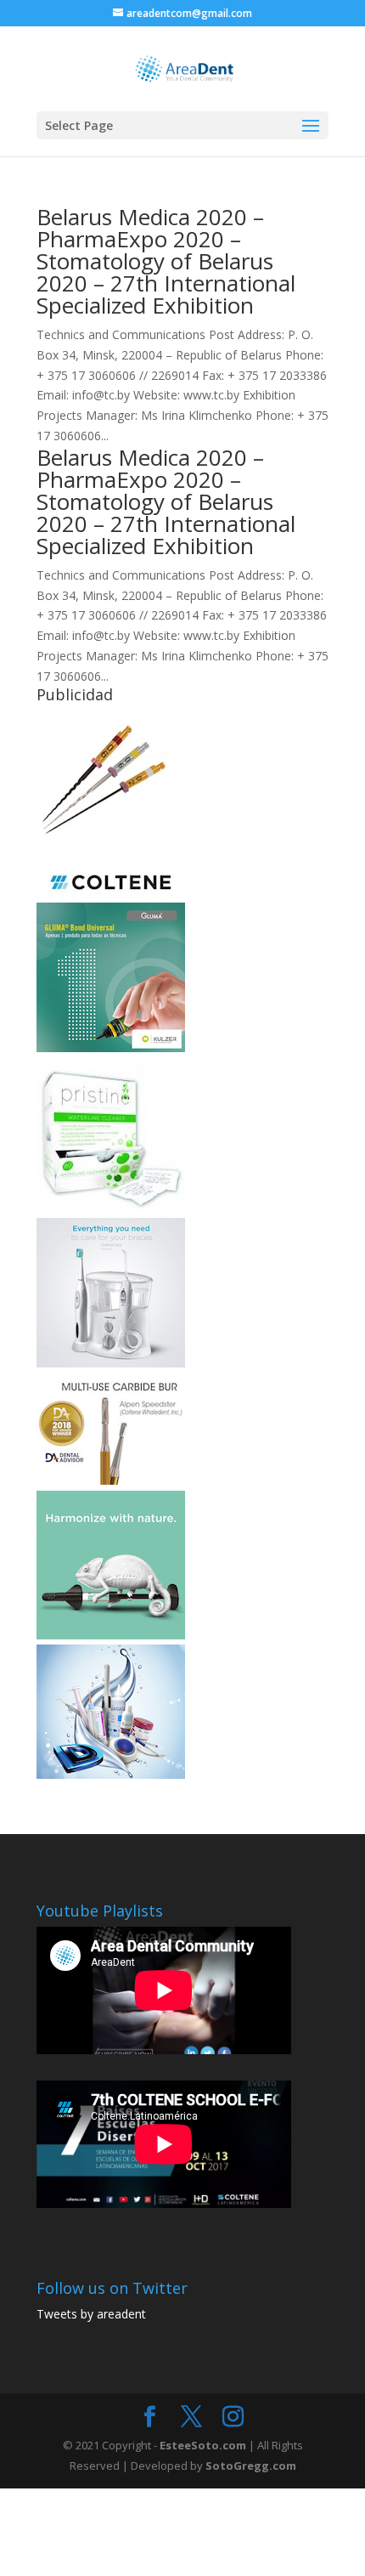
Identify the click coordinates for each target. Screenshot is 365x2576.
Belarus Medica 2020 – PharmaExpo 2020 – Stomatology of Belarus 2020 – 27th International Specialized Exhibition (166, 261)
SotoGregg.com (251, 2466)
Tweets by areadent (91, 2314)
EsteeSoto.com (204, 2445)
